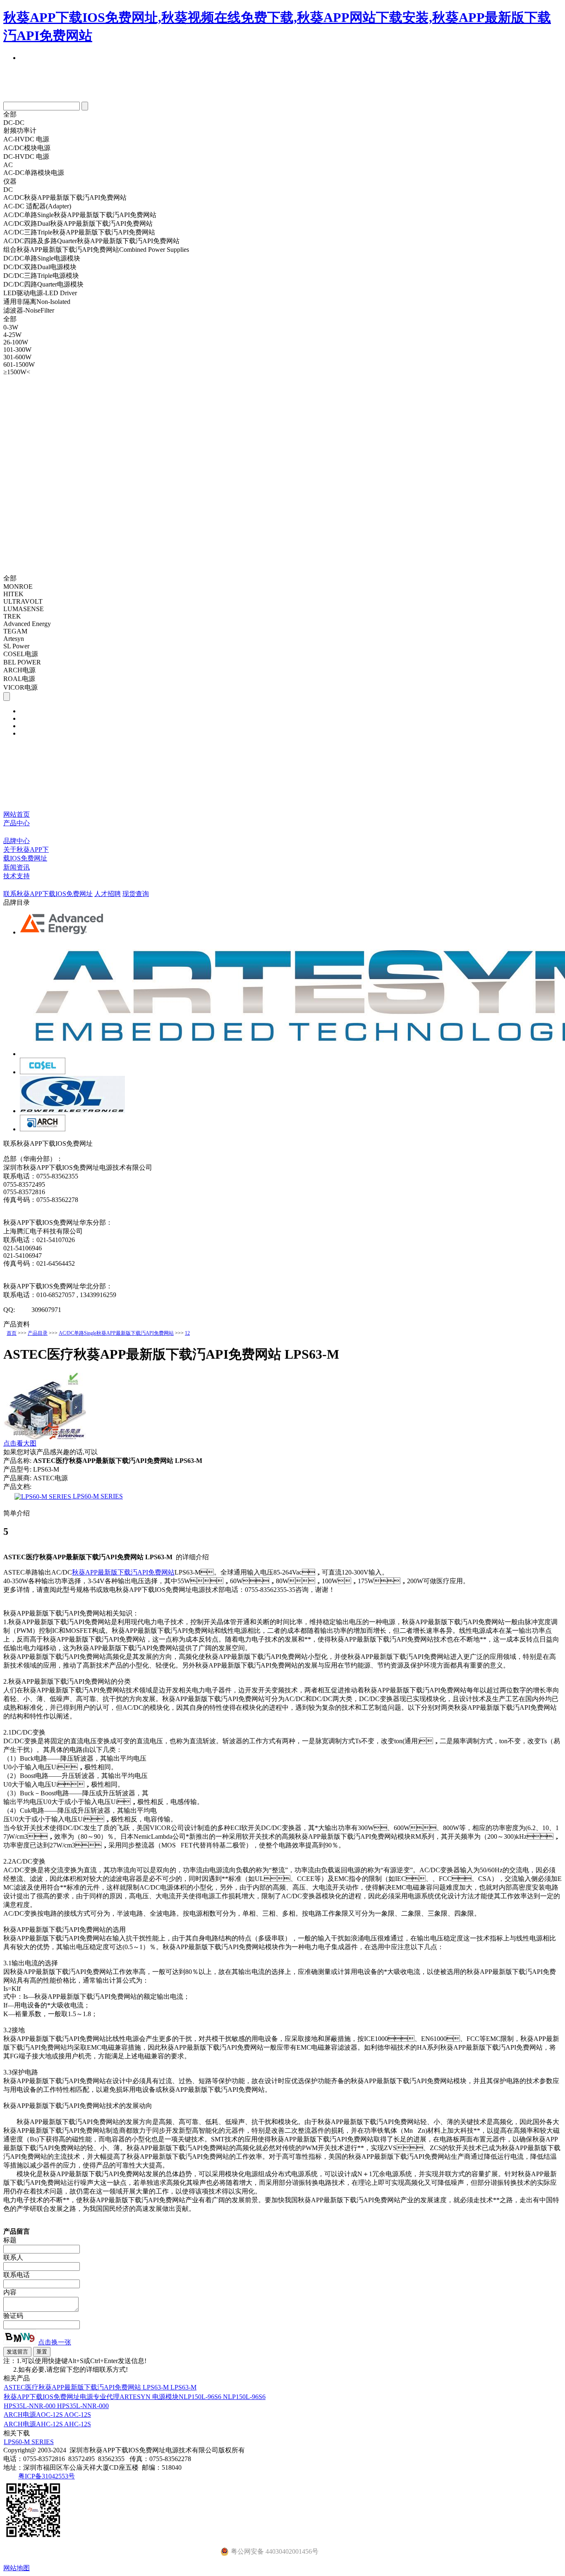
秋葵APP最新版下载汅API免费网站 (123, 1572)
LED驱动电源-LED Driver (40, 293)
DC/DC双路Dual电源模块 (40, 267)
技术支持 (17, 876)
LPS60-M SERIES (97, 1496)
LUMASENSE (24, 609)
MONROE (18, 587)
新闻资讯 (17, 867)
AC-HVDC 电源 (26, 139)
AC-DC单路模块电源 (34, 173)
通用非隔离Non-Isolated (37, 302)
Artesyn (14, 639)
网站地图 (17, 2568)
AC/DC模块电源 (27, 148)
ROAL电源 (19, 679)
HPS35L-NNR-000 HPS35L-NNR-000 (56, 2406)
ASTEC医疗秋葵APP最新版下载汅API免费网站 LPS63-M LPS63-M (100, 2387)
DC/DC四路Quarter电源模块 (43, 284)
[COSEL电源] (43, 1072)
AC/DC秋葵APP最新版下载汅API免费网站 (65, 197)
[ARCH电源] (43, 1129)
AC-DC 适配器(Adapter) (37, 206)
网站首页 (17, 814)
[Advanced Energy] (62, 932)
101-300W (17, 350)
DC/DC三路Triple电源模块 (41, 276)
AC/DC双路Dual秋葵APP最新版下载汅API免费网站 (78, 223)
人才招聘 (108, 894)
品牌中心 (17, 841)
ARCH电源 (19, 670)
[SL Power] (72, 1111)
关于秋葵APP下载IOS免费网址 (26, 854)
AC (8, 165)
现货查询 (136, 894)
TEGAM (15, 631)
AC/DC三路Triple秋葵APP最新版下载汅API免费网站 (79, 232)
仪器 (10, 181)
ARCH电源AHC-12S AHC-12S (47, 2424)
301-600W (17, 357)
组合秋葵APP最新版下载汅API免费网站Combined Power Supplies (96, 250)
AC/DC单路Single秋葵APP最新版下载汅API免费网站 (80, 215)
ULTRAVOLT (23, 601)
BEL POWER (22, 662)
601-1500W (19, 364)
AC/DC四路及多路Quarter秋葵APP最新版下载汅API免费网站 (91, 241)
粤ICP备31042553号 (47, 2476)
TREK (12, 616)
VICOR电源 (20, 687)
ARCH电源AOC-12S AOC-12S (47, 2415)
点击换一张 (55, 2342)
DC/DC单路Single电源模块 (42, 258)
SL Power (16, 646)
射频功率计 (20, 130)
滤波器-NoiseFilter (29, 310)
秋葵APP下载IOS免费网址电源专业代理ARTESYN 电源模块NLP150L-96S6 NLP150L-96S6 (135, 2397)
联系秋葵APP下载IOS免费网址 (48, 894)
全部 (10, 114)
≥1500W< (17, 372)
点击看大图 (20, 1443)
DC (8, 190)
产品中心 (17, 823)
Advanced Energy (27, 624)
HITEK (13, 594)
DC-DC (14, 123)
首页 (12, 1333)
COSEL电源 (21, 654)
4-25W (12, 335)
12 (187, 1333)
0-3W (11, 327)
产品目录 (38, 1333)
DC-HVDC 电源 (26, 157)
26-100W (16, 342)
